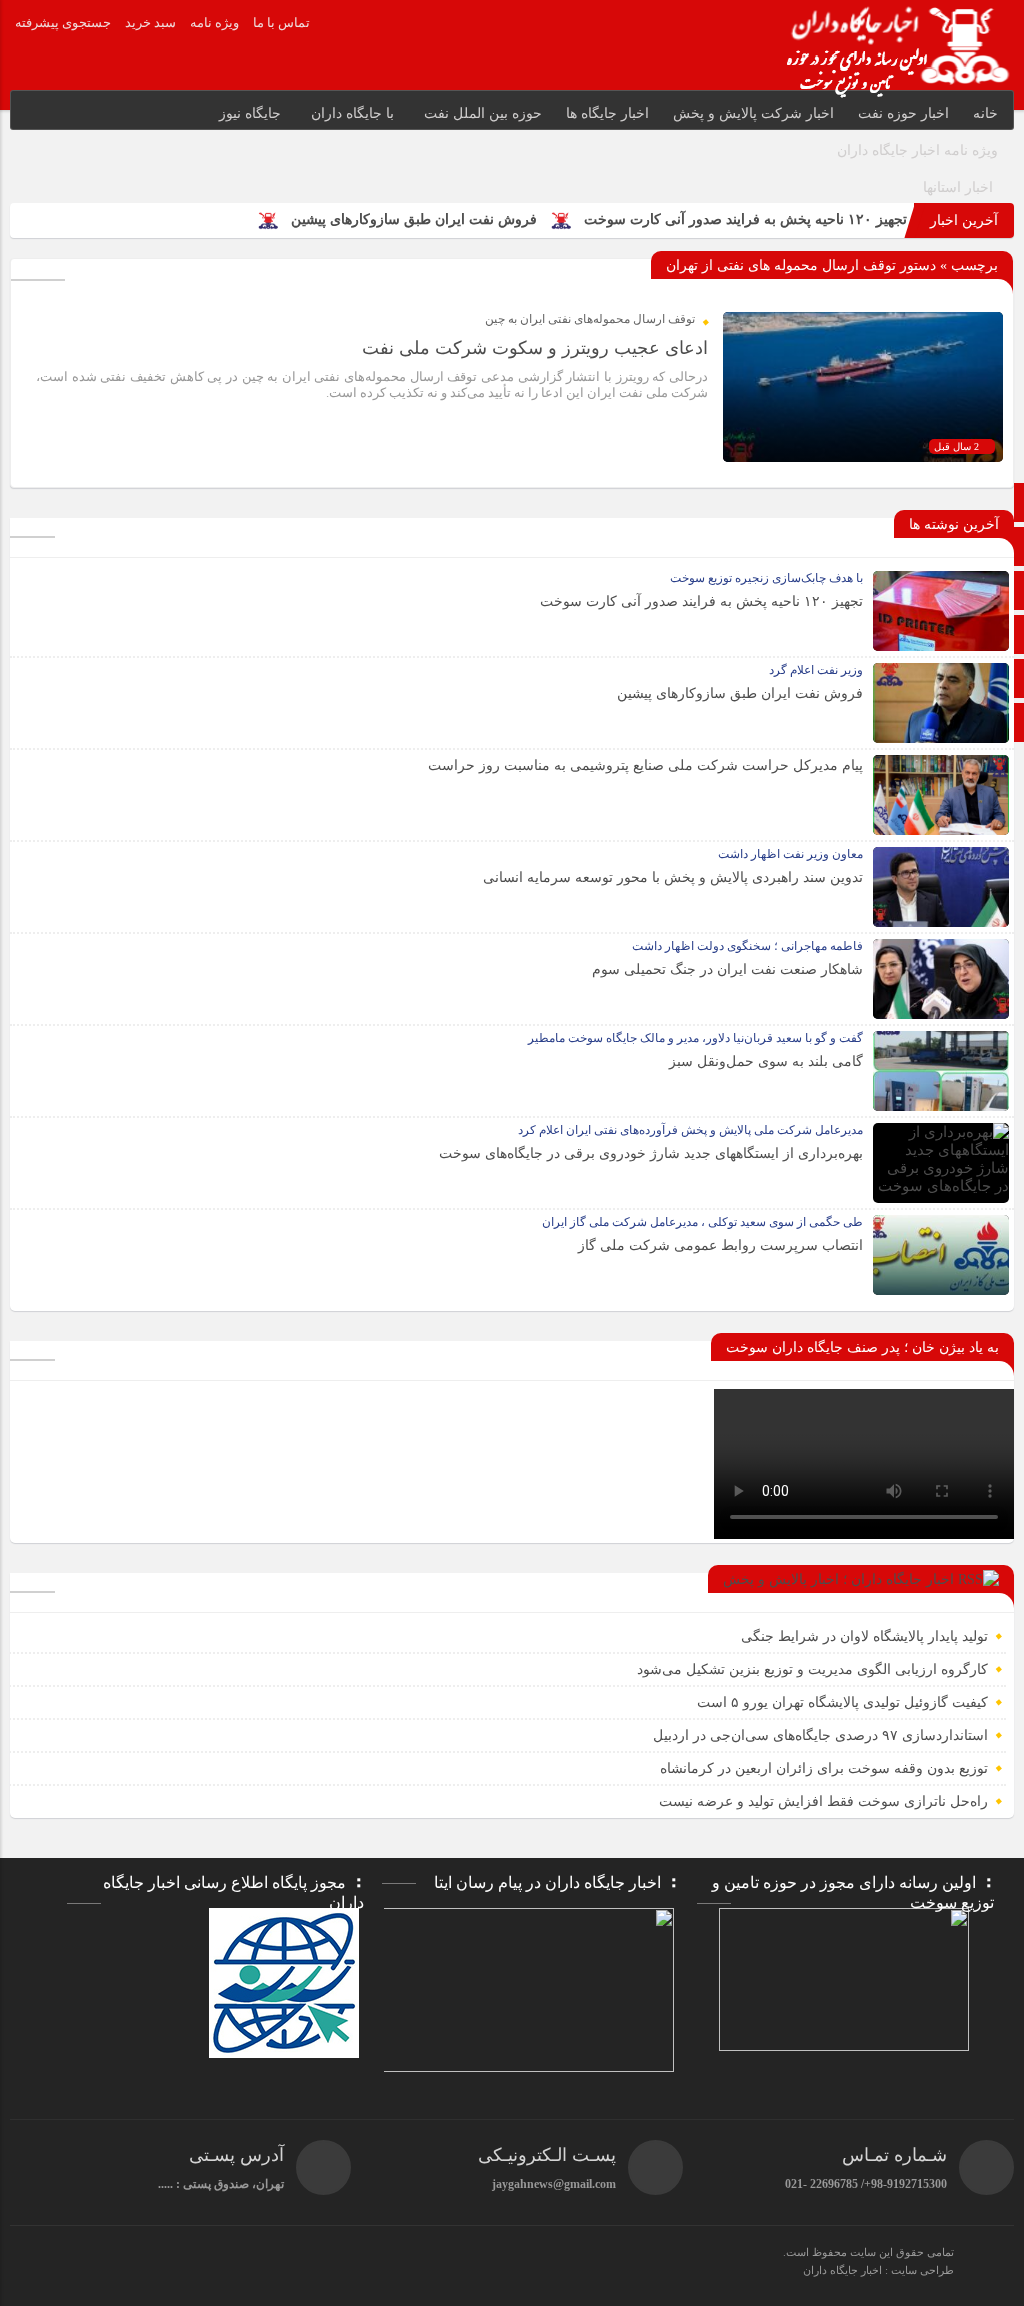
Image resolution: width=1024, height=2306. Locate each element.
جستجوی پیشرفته (63, 22)
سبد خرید (150, 22)
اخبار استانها (958, 187)
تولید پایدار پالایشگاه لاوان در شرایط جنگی (864, 1636)
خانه (985, 113)
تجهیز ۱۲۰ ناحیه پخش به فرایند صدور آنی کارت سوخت (745, 219)
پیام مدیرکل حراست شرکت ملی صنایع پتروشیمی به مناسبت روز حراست (645, 765)
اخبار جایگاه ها (607, 113)
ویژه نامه (214, 22)
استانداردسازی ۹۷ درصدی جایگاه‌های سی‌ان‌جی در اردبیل (820, 1735)
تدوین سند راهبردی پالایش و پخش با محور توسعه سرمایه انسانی (673, 877)
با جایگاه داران (352, 113)
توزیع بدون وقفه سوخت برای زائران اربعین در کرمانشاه (824, 1768)
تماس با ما (281, 22)
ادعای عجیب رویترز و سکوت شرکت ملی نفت (535, 348)
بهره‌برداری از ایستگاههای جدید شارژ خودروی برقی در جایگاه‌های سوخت (651, 1153)
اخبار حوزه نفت (903, 113)
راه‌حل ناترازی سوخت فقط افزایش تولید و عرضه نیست (823, 1801)
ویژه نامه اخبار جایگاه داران (917, 150)
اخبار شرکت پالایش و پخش (753, 113)
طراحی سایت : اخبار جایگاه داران (878, 2270)
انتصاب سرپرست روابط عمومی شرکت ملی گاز (720, 1245)
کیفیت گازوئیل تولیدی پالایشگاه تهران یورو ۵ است (842, 1702)
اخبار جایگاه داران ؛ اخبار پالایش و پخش (838, 1579)
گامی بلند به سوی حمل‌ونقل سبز (766, 1061)
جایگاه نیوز (250, 113)
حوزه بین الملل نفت (483, 113)
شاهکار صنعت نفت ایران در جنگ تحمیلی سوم (727, 969)
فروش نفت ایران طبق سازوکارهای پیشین (414, 219)
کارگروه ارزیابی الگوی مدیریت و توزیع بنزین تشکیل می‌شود (812, 1669)
